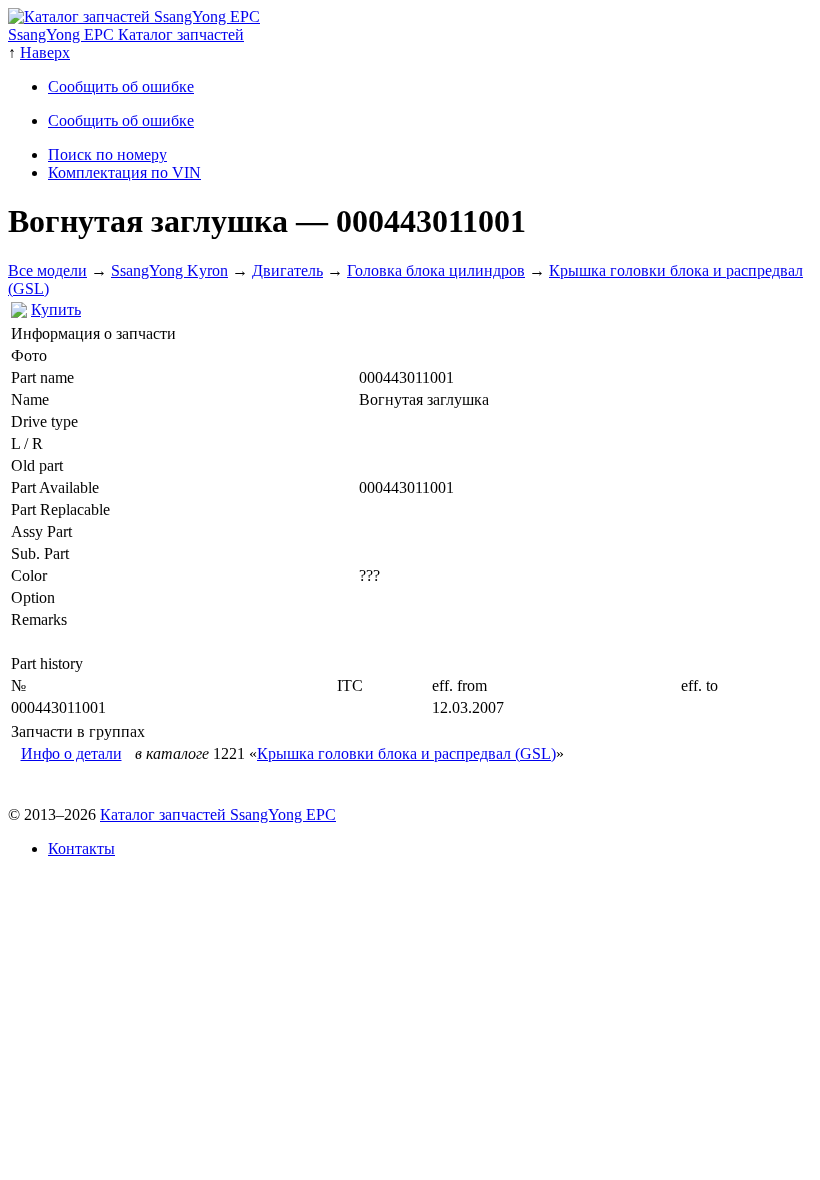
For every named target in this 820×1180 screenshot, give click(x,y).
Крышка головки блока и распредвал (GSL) (406, 753)
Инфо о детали (71, 753)
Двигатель (287, 270)
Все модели (47, 270)
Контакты (81, 848)
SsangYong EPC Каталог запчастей (126, 34)
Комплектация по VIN (124, 172)
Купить (56, 309)
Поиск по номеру (107, 154)
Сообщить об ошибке (121, 86)
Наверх (45, 52)
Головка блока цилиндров (436, 270)
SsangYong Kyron (169, 270)
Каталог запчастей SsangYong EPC (218, 814)
